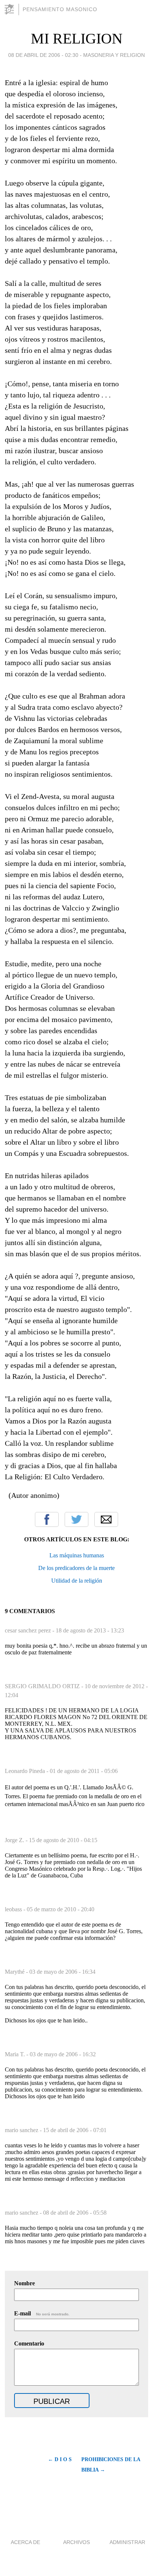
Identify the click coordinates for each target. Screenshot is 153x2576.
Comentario (29, 2343)
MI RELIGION (77, 38)
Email (106, 1519)
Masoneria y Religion (114, 55)
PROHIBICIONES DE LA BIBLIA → (111, 2465)
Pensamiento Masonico (60, 9)
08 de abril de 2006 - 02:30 (43, 55)
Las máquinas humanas (77, 1555)
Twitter (76, 1519)
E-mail (42, 2313)
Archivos (76, 2542)
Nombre (25, 2283)
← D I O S (60, 2459)
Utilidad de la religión (77, 1581)
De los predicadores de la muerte (76, 1568)
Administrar (127, 2542)
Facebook (47, 1519)
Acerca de (25, 2542)
